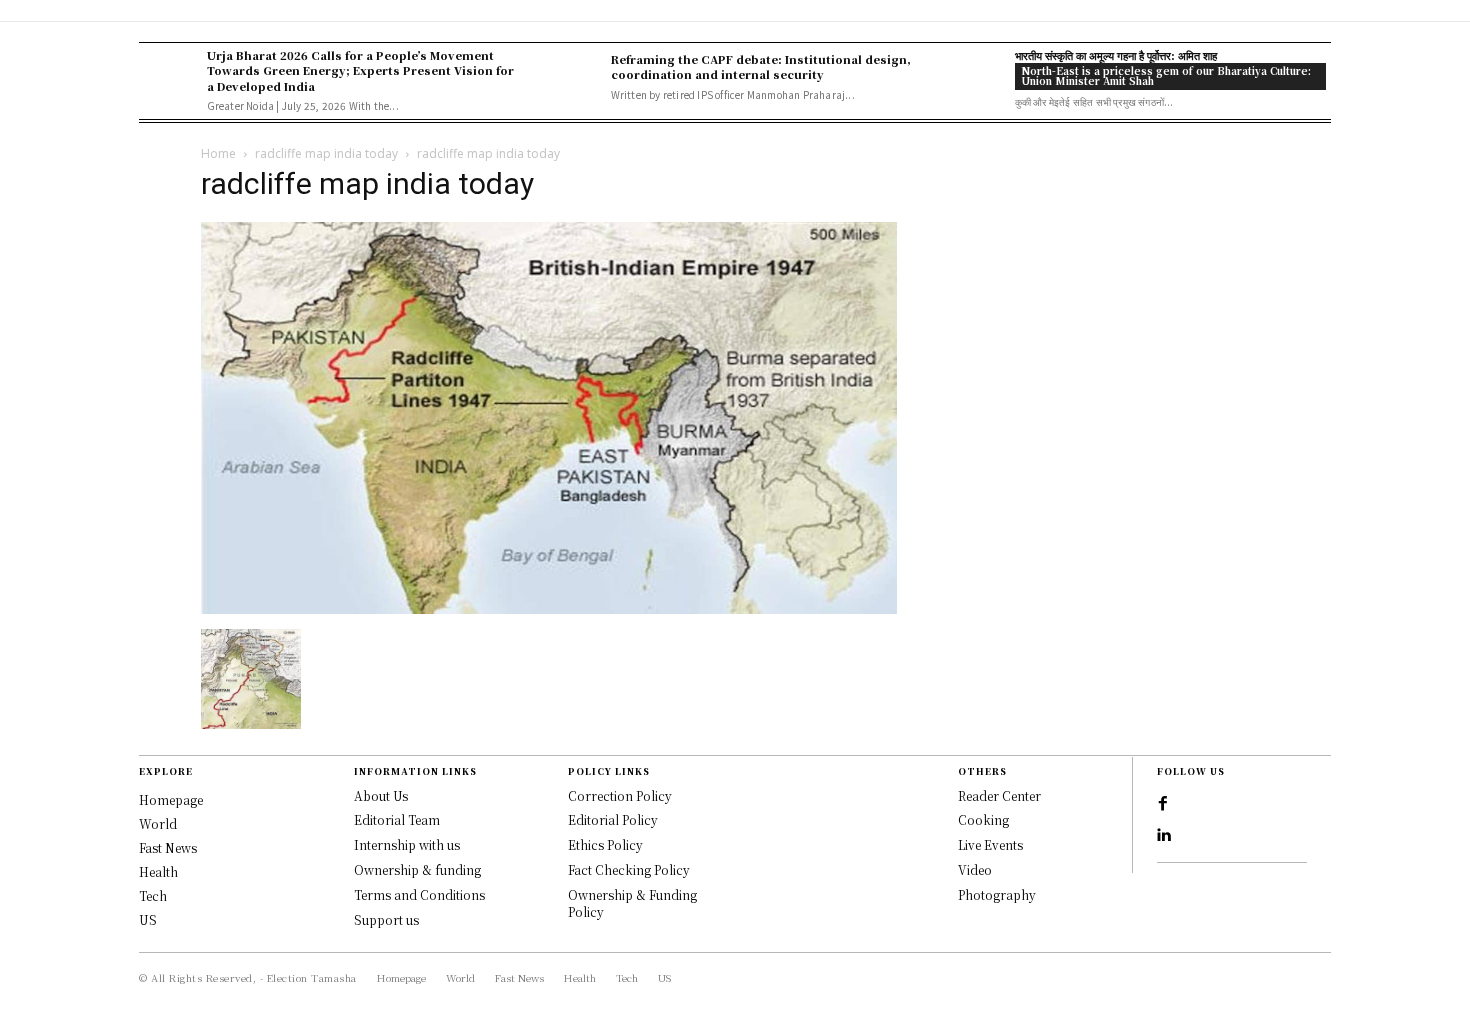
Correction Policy (620, 795)
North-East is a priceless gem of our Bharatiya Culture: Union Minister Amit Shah (1166, 75)
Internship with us (407, 844)
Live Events (990, 844)
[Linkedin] (1163, 836)
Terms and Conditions (419, 894)
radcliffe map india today (326, 153)
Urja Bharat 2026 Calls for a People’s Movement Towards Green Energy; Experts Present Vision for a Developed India (360, 70)
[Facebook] (1163, 804)
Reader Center (999, 795)
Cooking (983, 819)
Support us (386, 919)
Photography (997, 894)
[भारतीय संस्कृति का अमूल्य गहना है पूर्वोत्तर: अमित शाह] (976, 77)
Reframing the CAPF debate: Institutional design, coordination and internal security (761, 66)
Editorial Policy (613, 819)
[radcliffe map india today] (549, 608)
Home (218, 153)
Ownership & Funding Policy (632, 903)
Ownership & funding (417, 869)
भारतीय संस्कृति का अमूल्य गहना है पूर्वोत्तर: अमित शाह (1116, 55)
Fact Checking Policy (629, 869)
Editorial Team (397, 819)
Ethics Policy (605, 844)
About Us (381, 795)
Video (975, 869)
